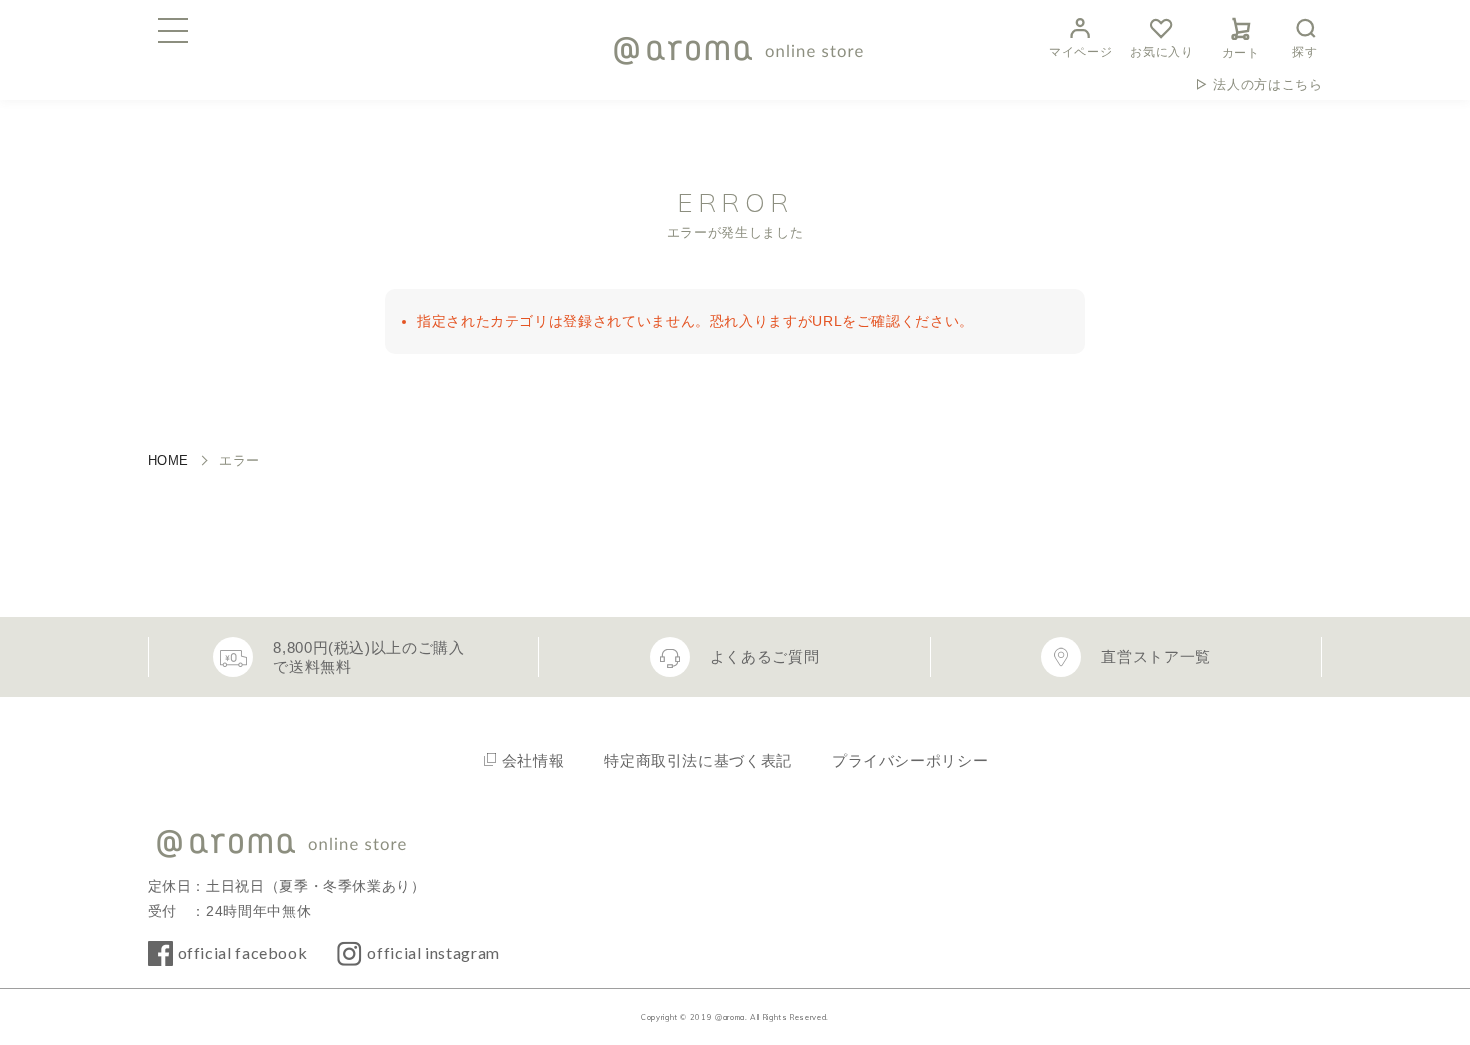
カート (1241, 53)
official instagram (433, 952)
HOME (169, 460)
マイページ (1080, 52)
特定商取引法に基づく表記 (698, 760)
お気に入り (1161, 52)
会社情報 (533, 760)
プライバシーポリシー (910, 760)
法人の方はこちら (1267, 84)
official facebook (243, 952)
